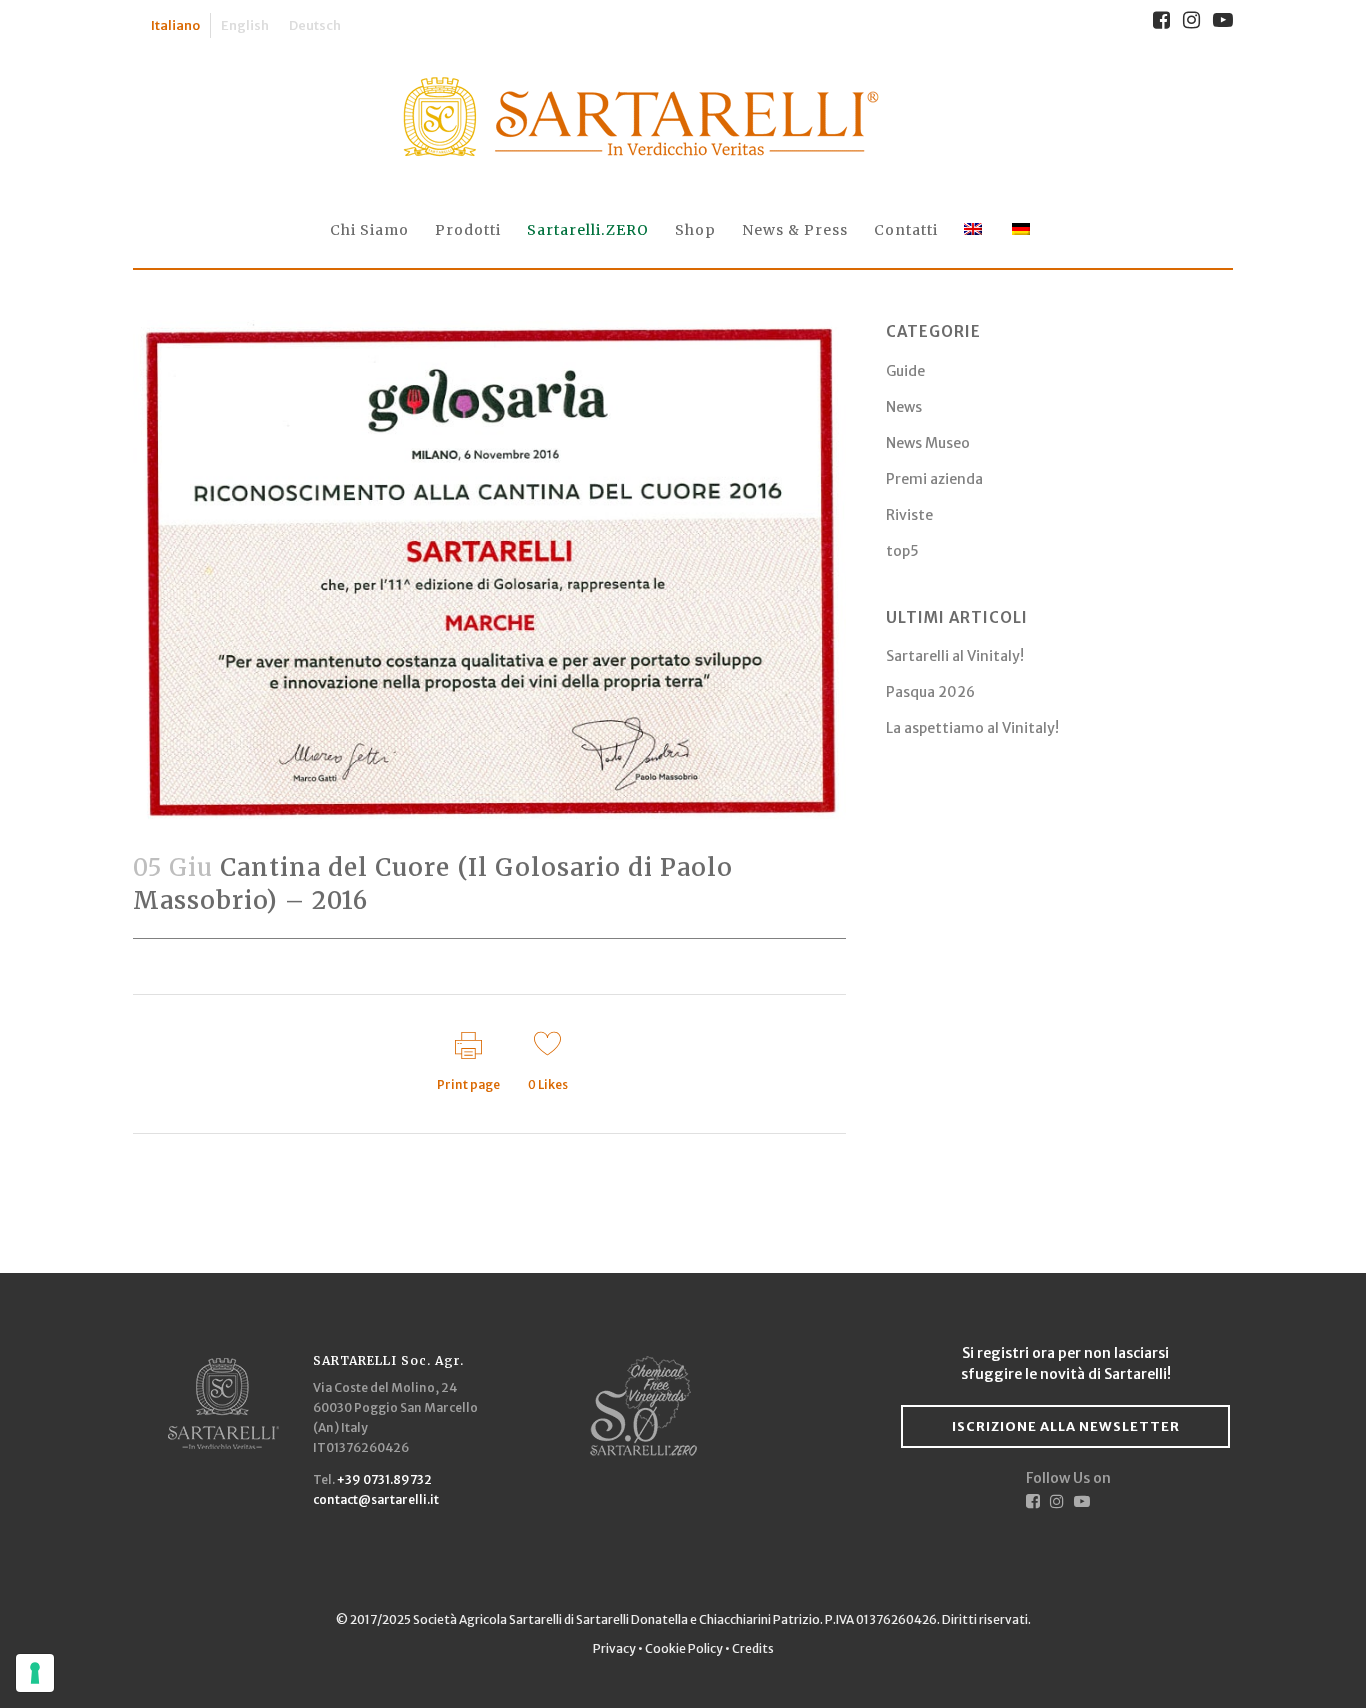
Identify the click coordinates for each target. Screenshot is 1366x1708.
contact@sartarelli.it (376, 1499)
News (904, 407)
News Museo (928, 443)
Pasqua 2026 (930, 692)
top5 (902, 551)
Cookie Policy (684, 1648)
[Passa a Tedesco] (1023, 230)
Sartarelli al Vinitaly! (955, 656)
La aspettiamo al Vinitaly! (972, 728)
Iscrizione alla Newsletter (1066, 1426)
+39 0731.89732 (384, 1479)
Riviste (909, 515)
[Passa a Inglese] (975, 230)
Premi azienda (934, 479)
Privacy (615, 1648)
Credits (753, 1648)
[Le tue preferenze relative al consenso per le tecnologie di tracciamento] (35, 1673)
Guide (905, 371)
